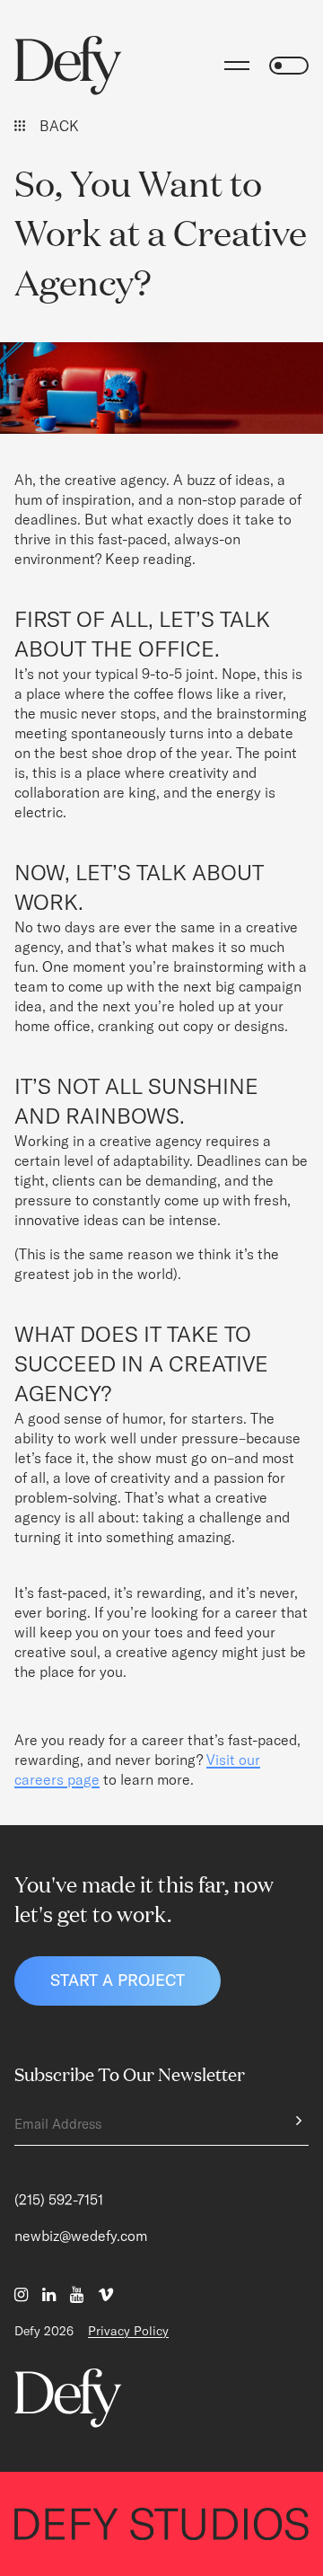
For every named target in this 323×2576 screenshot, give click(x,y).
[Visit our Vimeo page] (106, 2295)
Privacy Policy (128, 2331)
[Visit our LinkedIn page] (49, 2295)
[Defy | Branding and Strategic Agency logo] (68, 66)
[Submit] (294, 2121)
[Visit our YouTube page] (77, 2295)
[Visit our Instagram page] (21, 2295)
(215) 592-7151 (59, 2200)
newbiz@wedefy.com (81, 2236)
